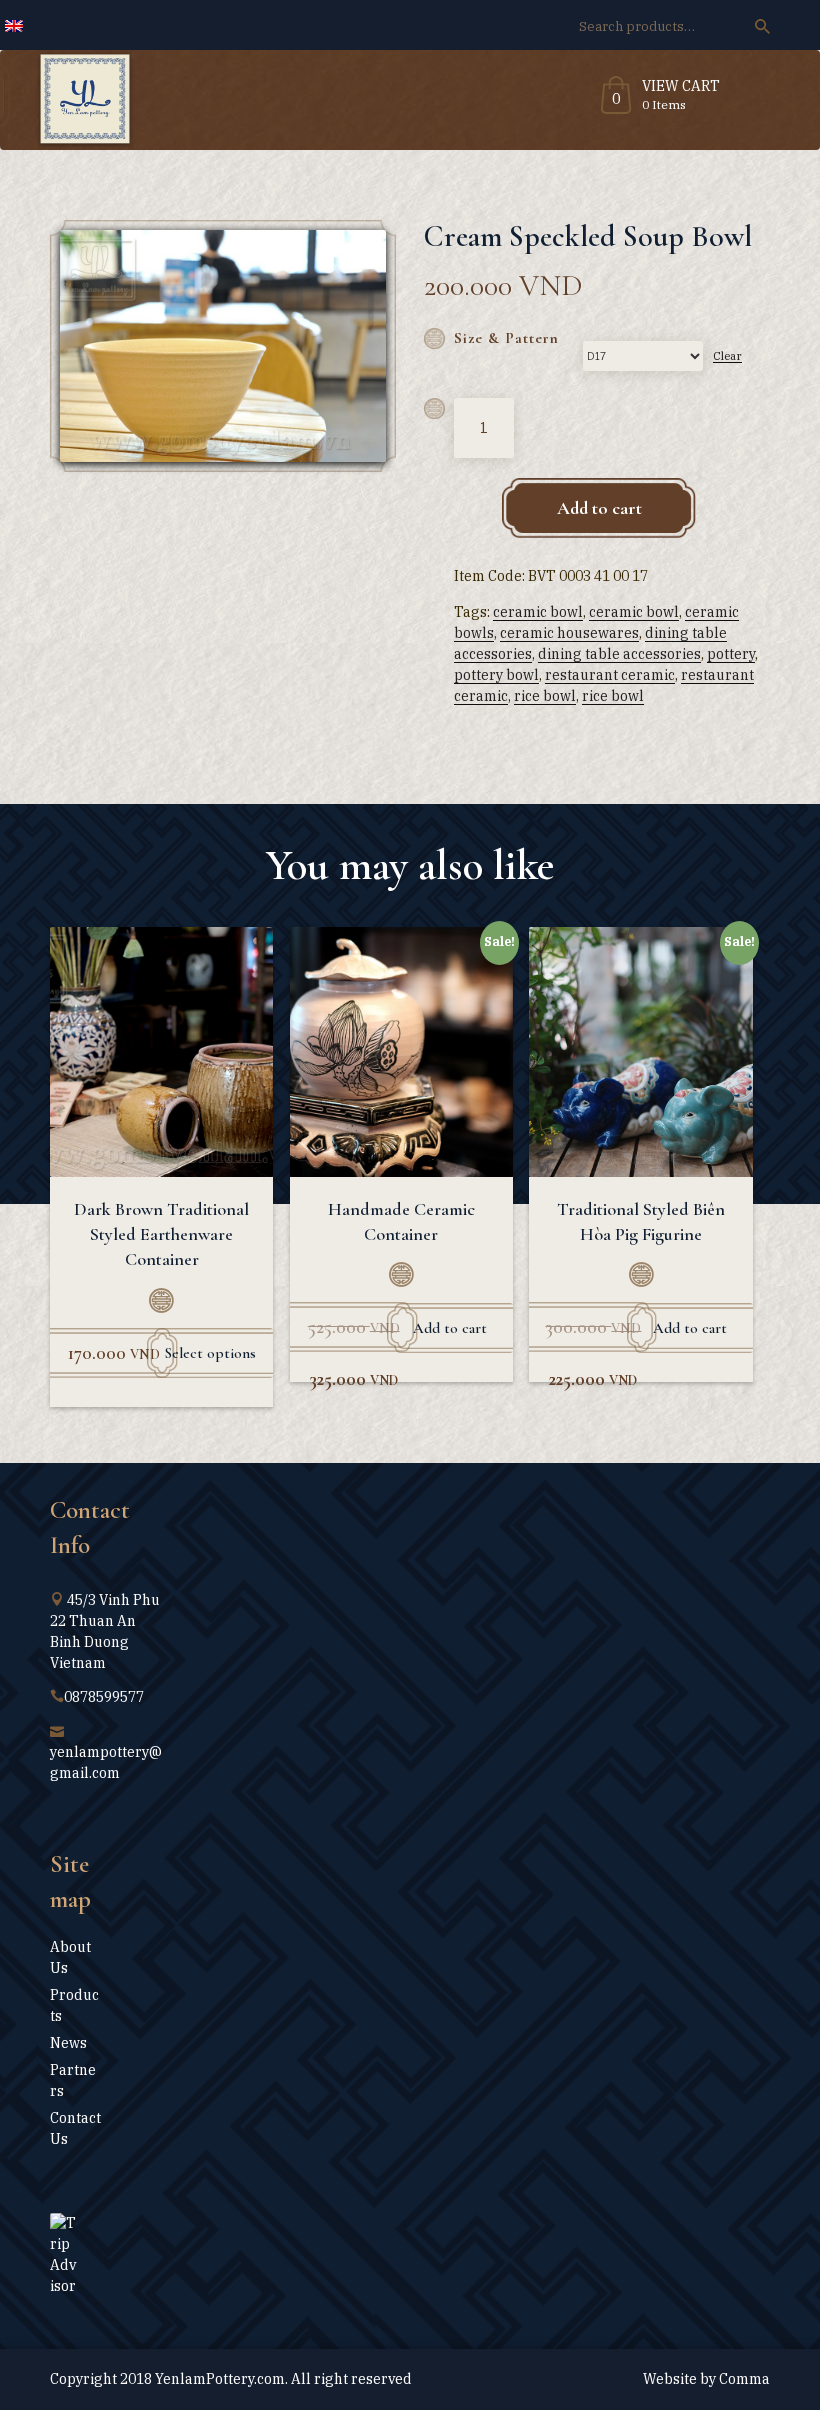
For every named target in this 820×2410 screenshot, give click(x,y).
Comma (744, 2379)
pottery (731, 654)
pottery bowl (496, 675)
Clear (727, 355)
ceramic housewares (569, 633)
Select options (210, 1353)
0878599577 (104, 1697)
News (68, 2043)
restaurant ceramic (610, 675)
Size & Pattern (506, 338)
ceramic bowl (538, 612)
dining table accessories (619, 654)
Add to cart (599, 508)
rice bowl (545, 696)
